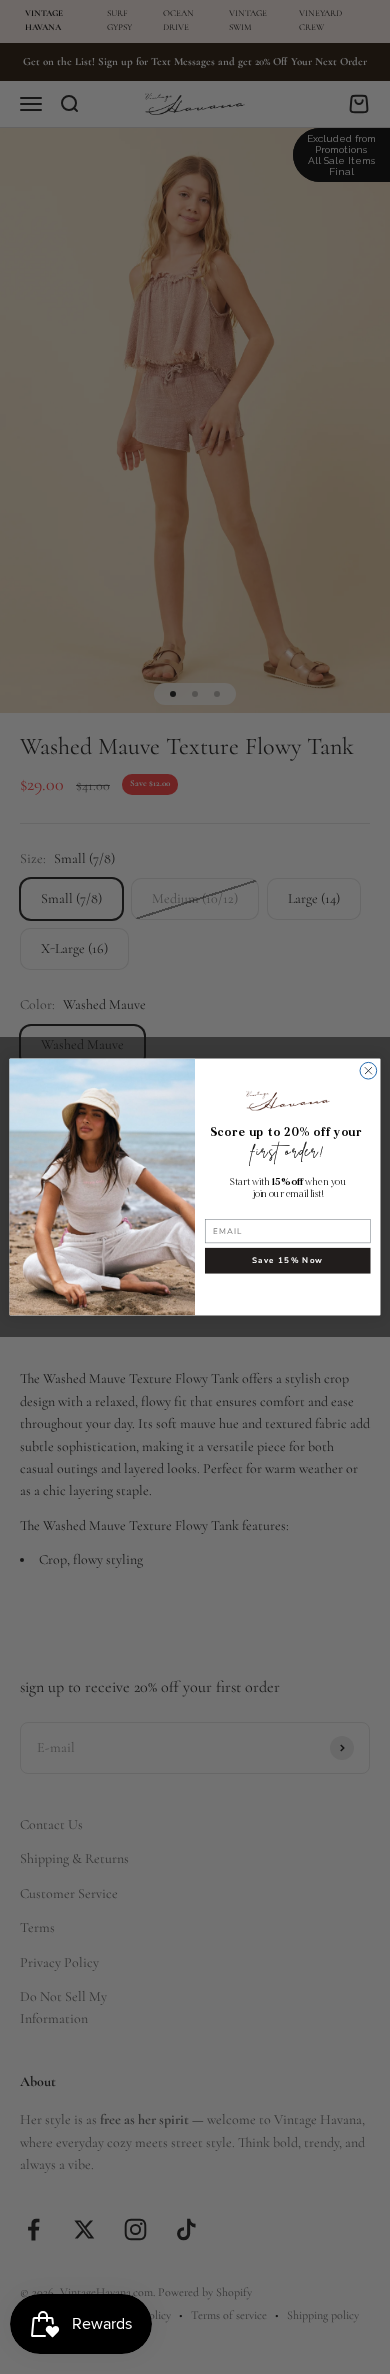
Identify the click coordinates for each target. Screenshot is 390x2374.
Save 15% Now (287, 1261)
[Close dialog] (368, 1070)
